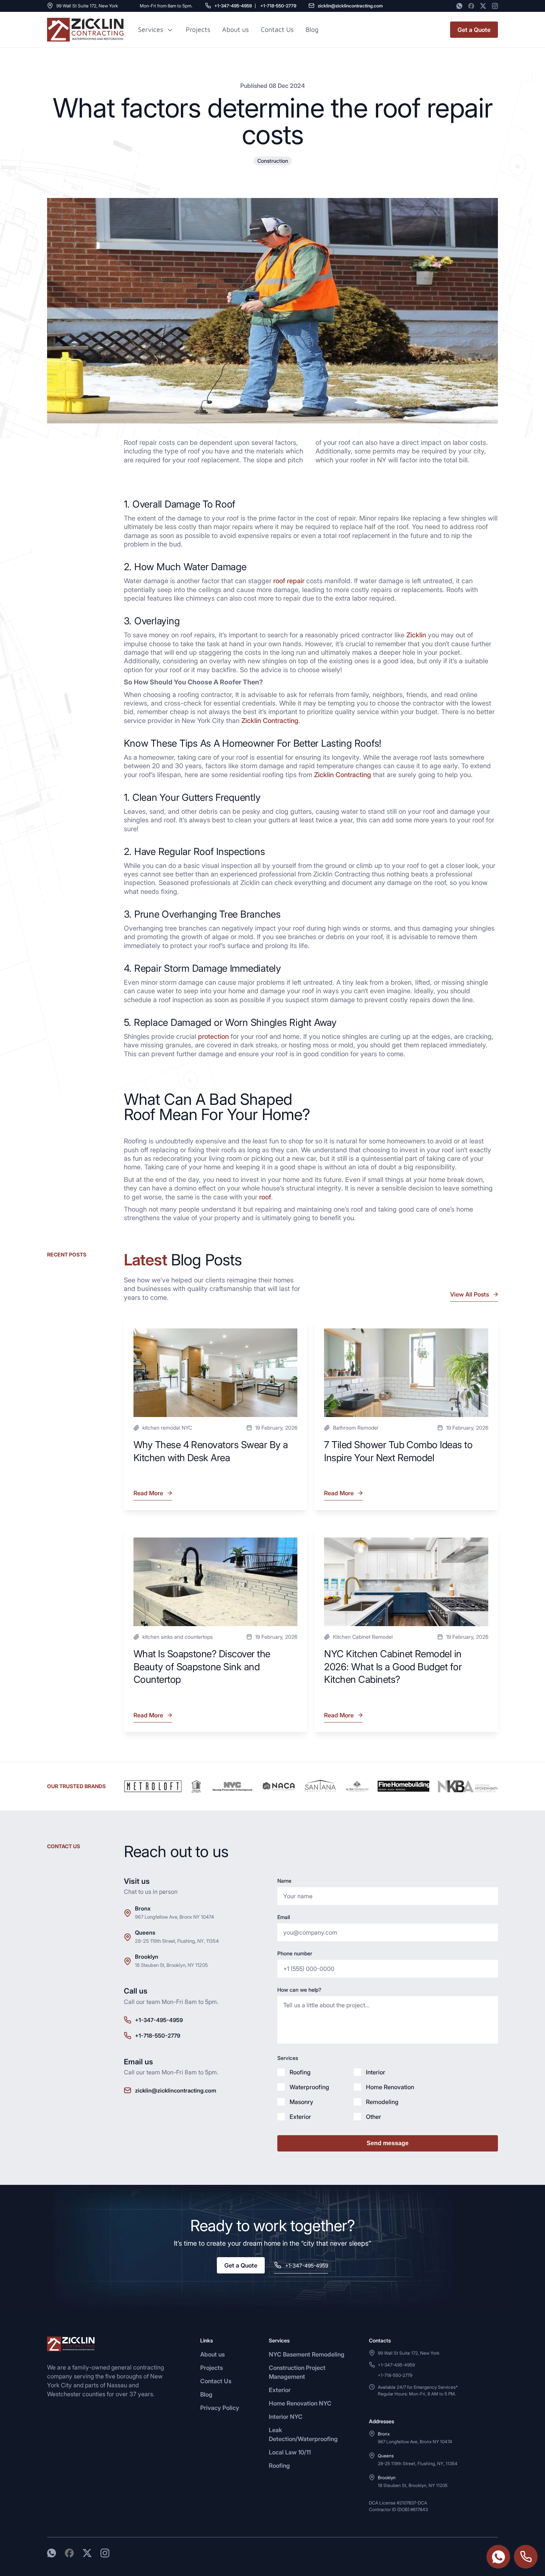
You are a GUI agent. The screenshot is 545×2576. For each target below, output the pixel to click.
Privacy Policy (220, 2408)
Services (151, 30)
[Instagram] (495, 6)
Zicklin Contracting (270, 721)
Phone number (295, 1953)
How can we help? (299, 1990)
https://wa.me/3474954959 (498, 2557)
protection (213, 1036)
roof (265, 1197)
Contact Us (277, 29)
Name (284, 1881)
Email (284, 1917)
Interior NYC (286, 2417)
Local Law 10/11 (290, 2452)
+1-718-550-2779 (278, 6)
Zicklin (416, 635)
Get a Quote (474, 30)
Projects (198, 29)
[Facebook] (471, 6)
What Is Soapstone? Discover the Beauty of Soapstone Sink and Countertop (202, 1667)
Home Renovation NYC (300, 2403)
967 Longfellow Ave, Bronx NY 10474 (174, 1917)
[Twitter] (483, 6)
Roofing (279, 2466)
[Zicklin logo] (85, 30)
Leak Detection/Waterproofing (303, 2434)
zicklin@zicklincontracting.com (350, 6)
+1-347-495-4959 (233, 6)
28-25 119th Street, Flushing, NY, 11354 (177, 1941)
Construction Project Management (297, 2372)
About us (235, 29)
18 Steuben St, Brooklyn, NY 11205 (171, 1965)
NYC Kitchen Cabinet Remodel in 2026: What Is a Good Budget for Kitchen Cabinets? (393, 1667)
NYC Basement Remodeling (307, 2354)
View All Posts (470, 1294)
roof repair (289, 581)
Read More (149, 1495)
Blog (206, 2394)
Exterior (280, 2390)
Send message (388, 2143)
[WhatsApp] (459, 6)
